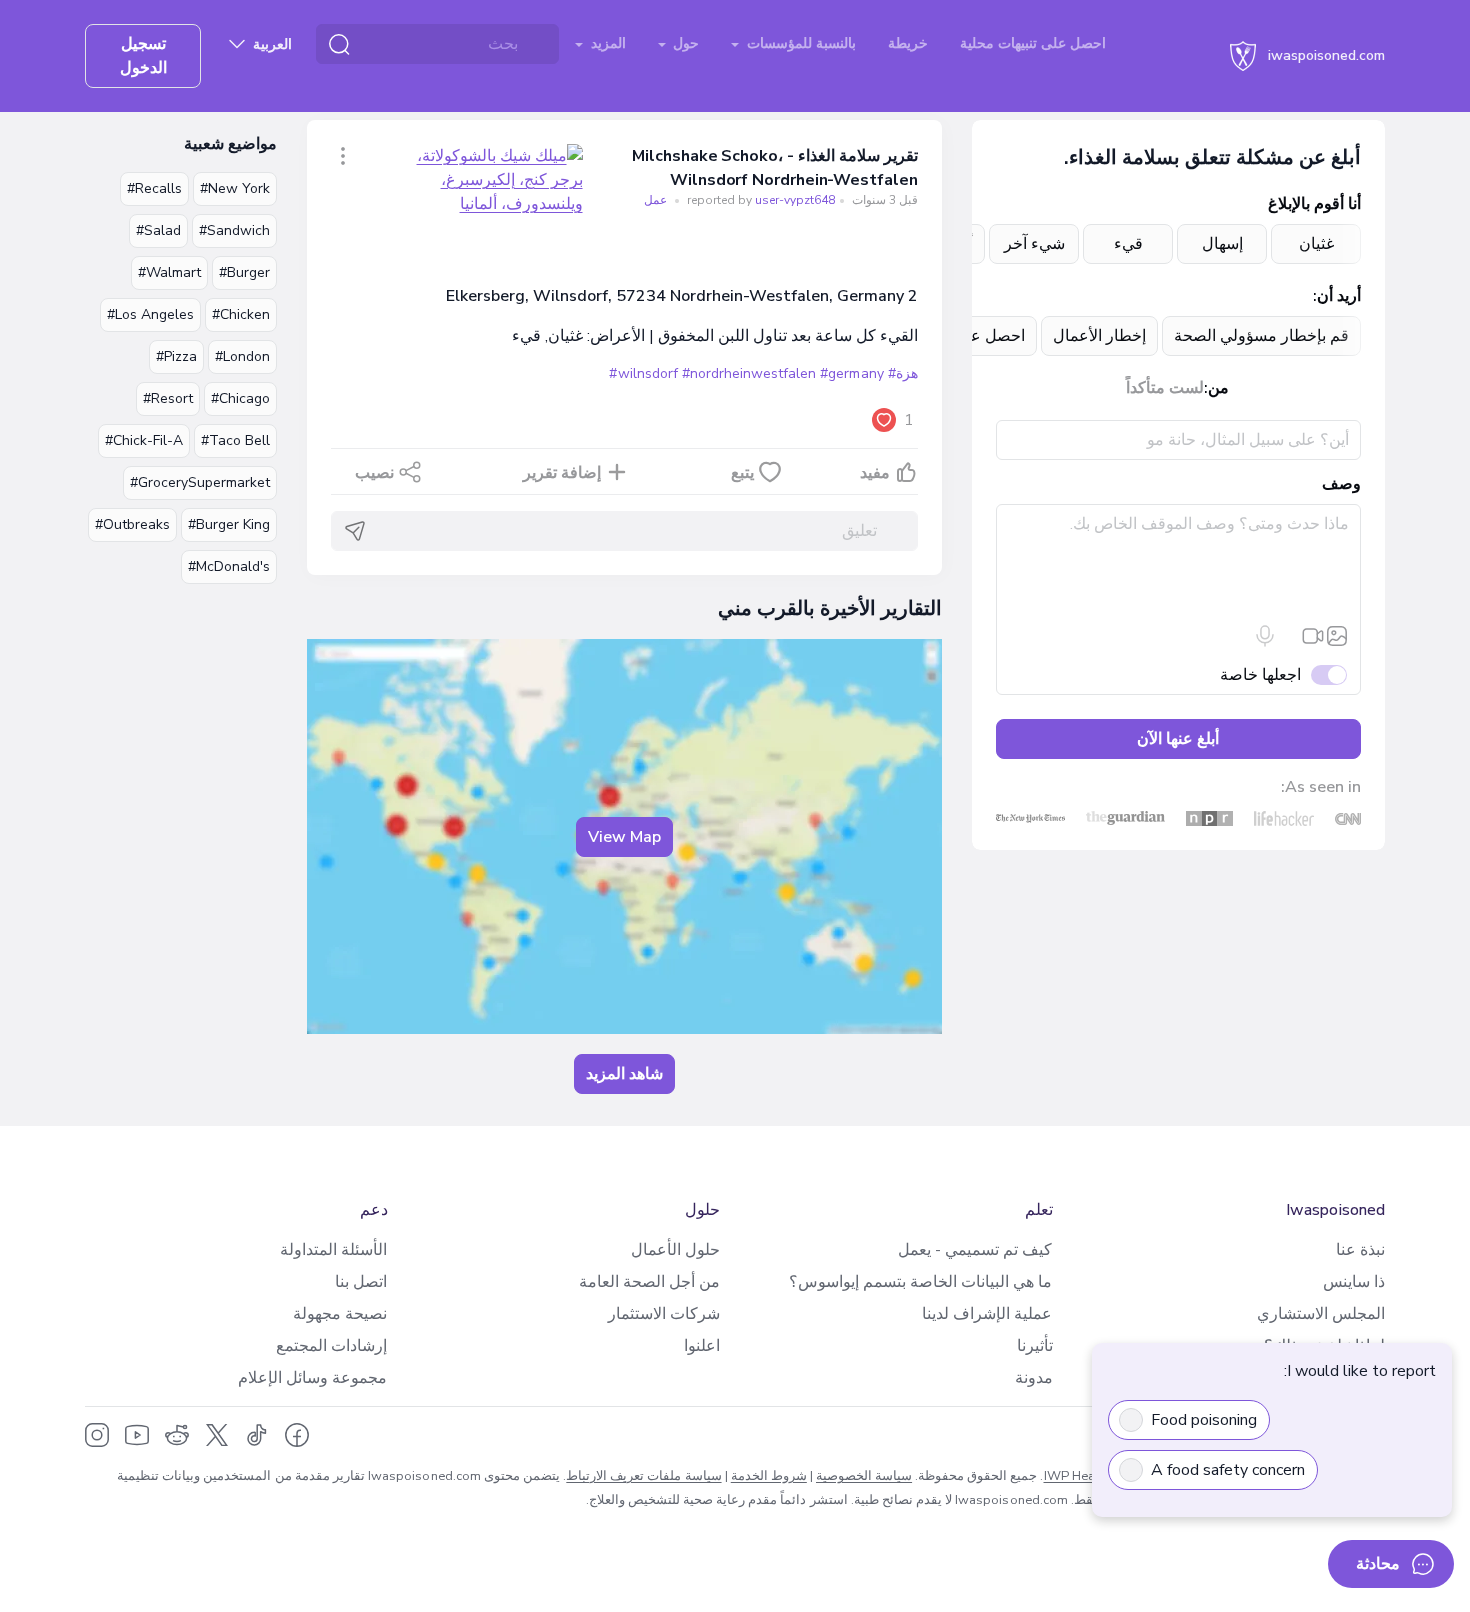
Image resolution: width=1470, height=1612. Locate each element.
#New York (235, 188)
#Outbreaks (132, 524)
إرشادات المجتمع (331, 1346)
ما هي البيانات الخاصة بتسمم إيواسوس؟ (920, 1282)
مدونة (1034, 1378)
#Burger (244, 272)
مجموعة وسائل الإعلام (312, 1378)
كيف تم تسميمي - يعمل (975, 1250)
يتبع (742, 473)
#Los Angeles (150, 314)
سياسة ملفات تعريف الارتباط (643, 1476)
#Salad (158, 230)
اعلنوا (702, 1346)
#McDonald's (229, 566)
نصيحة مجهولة (340, 1314)
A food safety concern (1228, 1470)
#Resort (168, 398)
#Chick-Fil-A (144, 440)
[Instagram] (97, 1435)
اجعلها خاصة (1260, 675)
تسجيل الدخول (143, 56)
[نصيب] (343, 156)
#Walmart (169, 272)
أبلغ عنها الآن (1178, 739)
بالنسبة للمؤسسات (799, 43)
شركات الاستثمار (664, 1314)
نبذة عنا (1360, 1250)
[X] (217, 1435)
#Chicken (241, 314)
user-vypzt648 (759, 200)
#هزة (903, 373)
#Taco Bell (235, 440)
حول (684, 43)
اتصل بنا (361, 1282)
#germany (851, 373)
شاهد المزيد (624, 1074)
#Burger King (229, 524)
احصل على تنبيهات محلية (1033, 43)
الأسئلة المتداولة (333, 1250)
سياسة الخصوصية (864, 1476)
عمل (655, 200)
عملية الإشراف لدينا (987, 1314)
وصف (1341, 484)
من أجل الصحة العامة (649, 1282)
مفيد (875, 473)
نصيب (374, 473)
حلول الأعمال (675, 1250)
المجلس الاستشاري (1321, 1314)
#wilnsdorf (643, 373)
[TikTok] (257, 1435)
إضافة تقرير (562, 473)
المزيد (606, 43)
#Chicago (240, 398)
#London (242, 356)
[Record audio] (1265, 636)
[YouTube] (137, 1435)
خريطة (908, 43)
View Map (624, 837)
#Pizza (176, 356)
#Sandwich (234, 230)
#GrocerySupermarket (200, 482)
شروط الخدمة (769, 1476)
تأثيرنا (1035, 1346)
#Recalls (154, 188)
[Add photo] (1337, 636)
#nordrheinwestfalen (749, 373)
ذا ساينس (1354, 1282)
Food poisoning (1204, 1420)
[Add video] (1313, 636)
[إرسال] (355, 531)
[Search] (339, 44)
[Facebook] (297, 1435)
